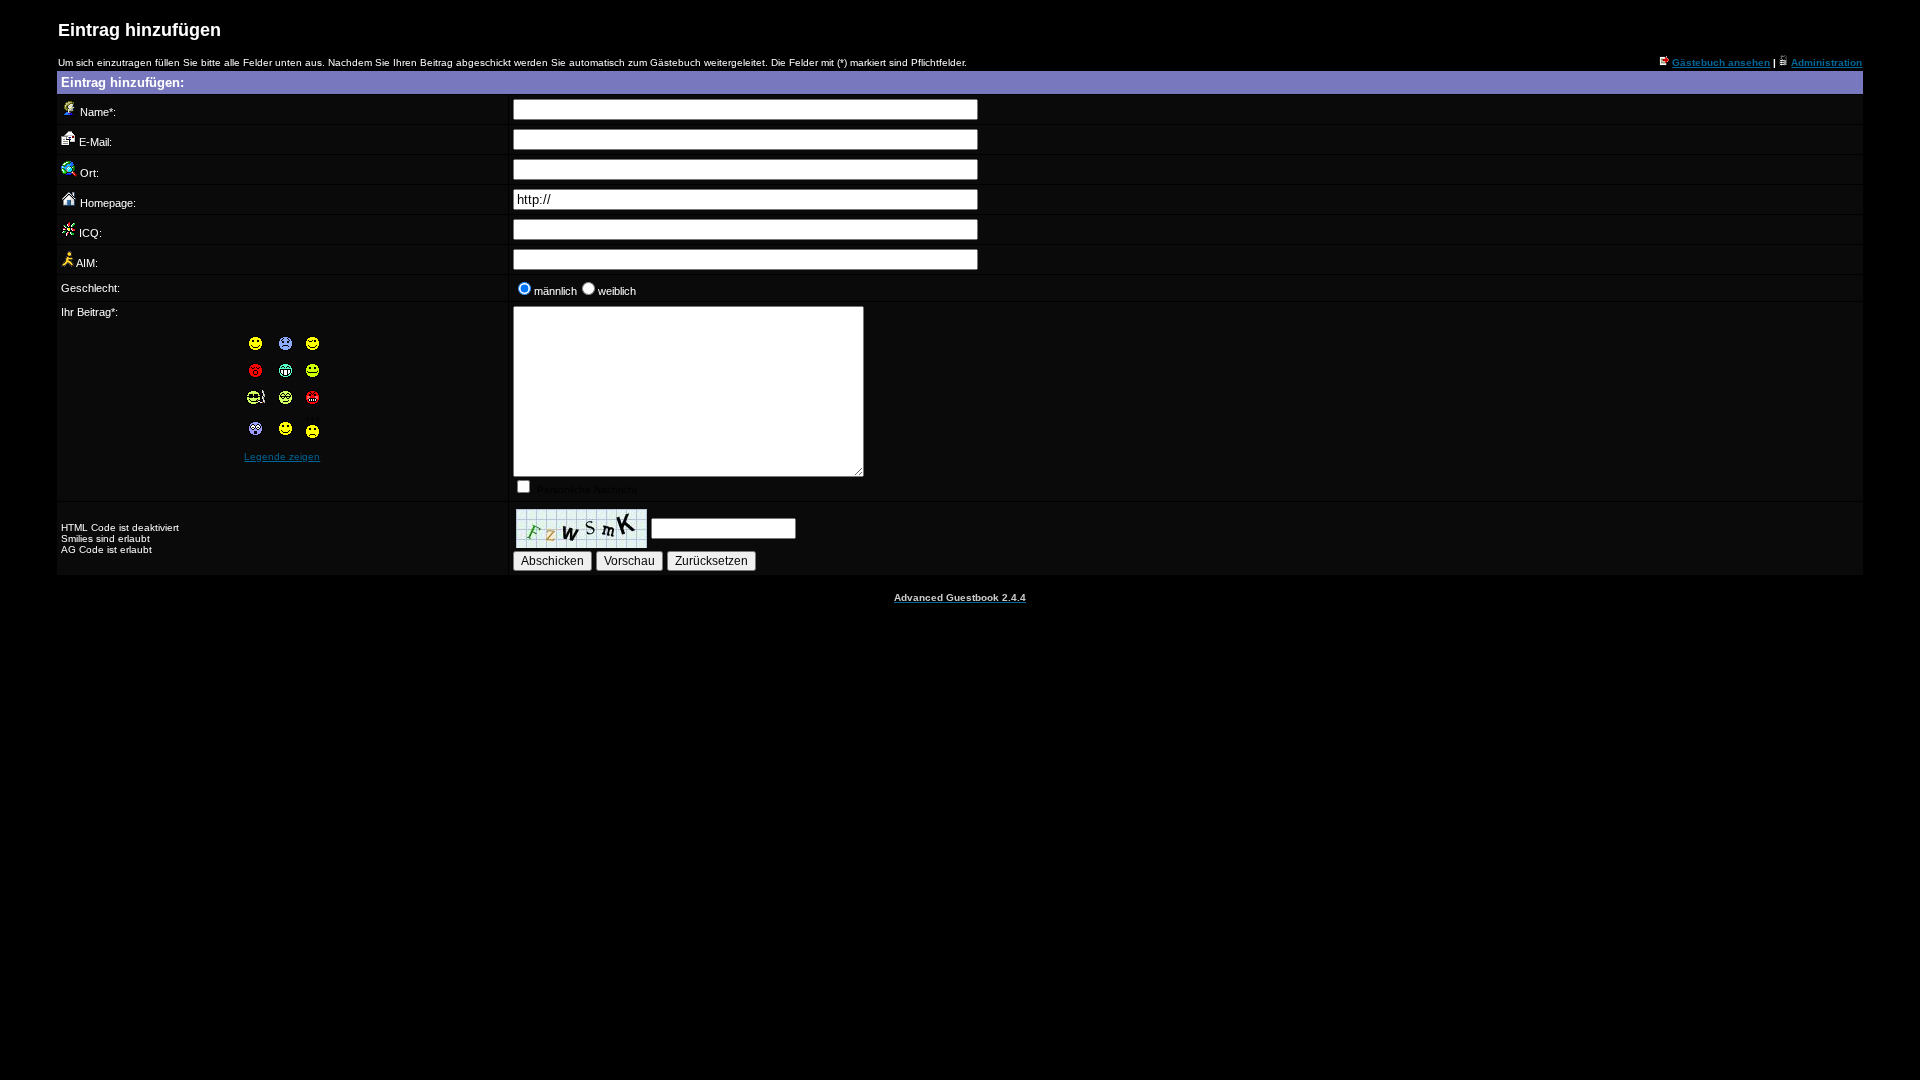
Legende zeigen (282, 456)
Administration (1826, 62)
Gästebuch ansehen (1721, 62)
